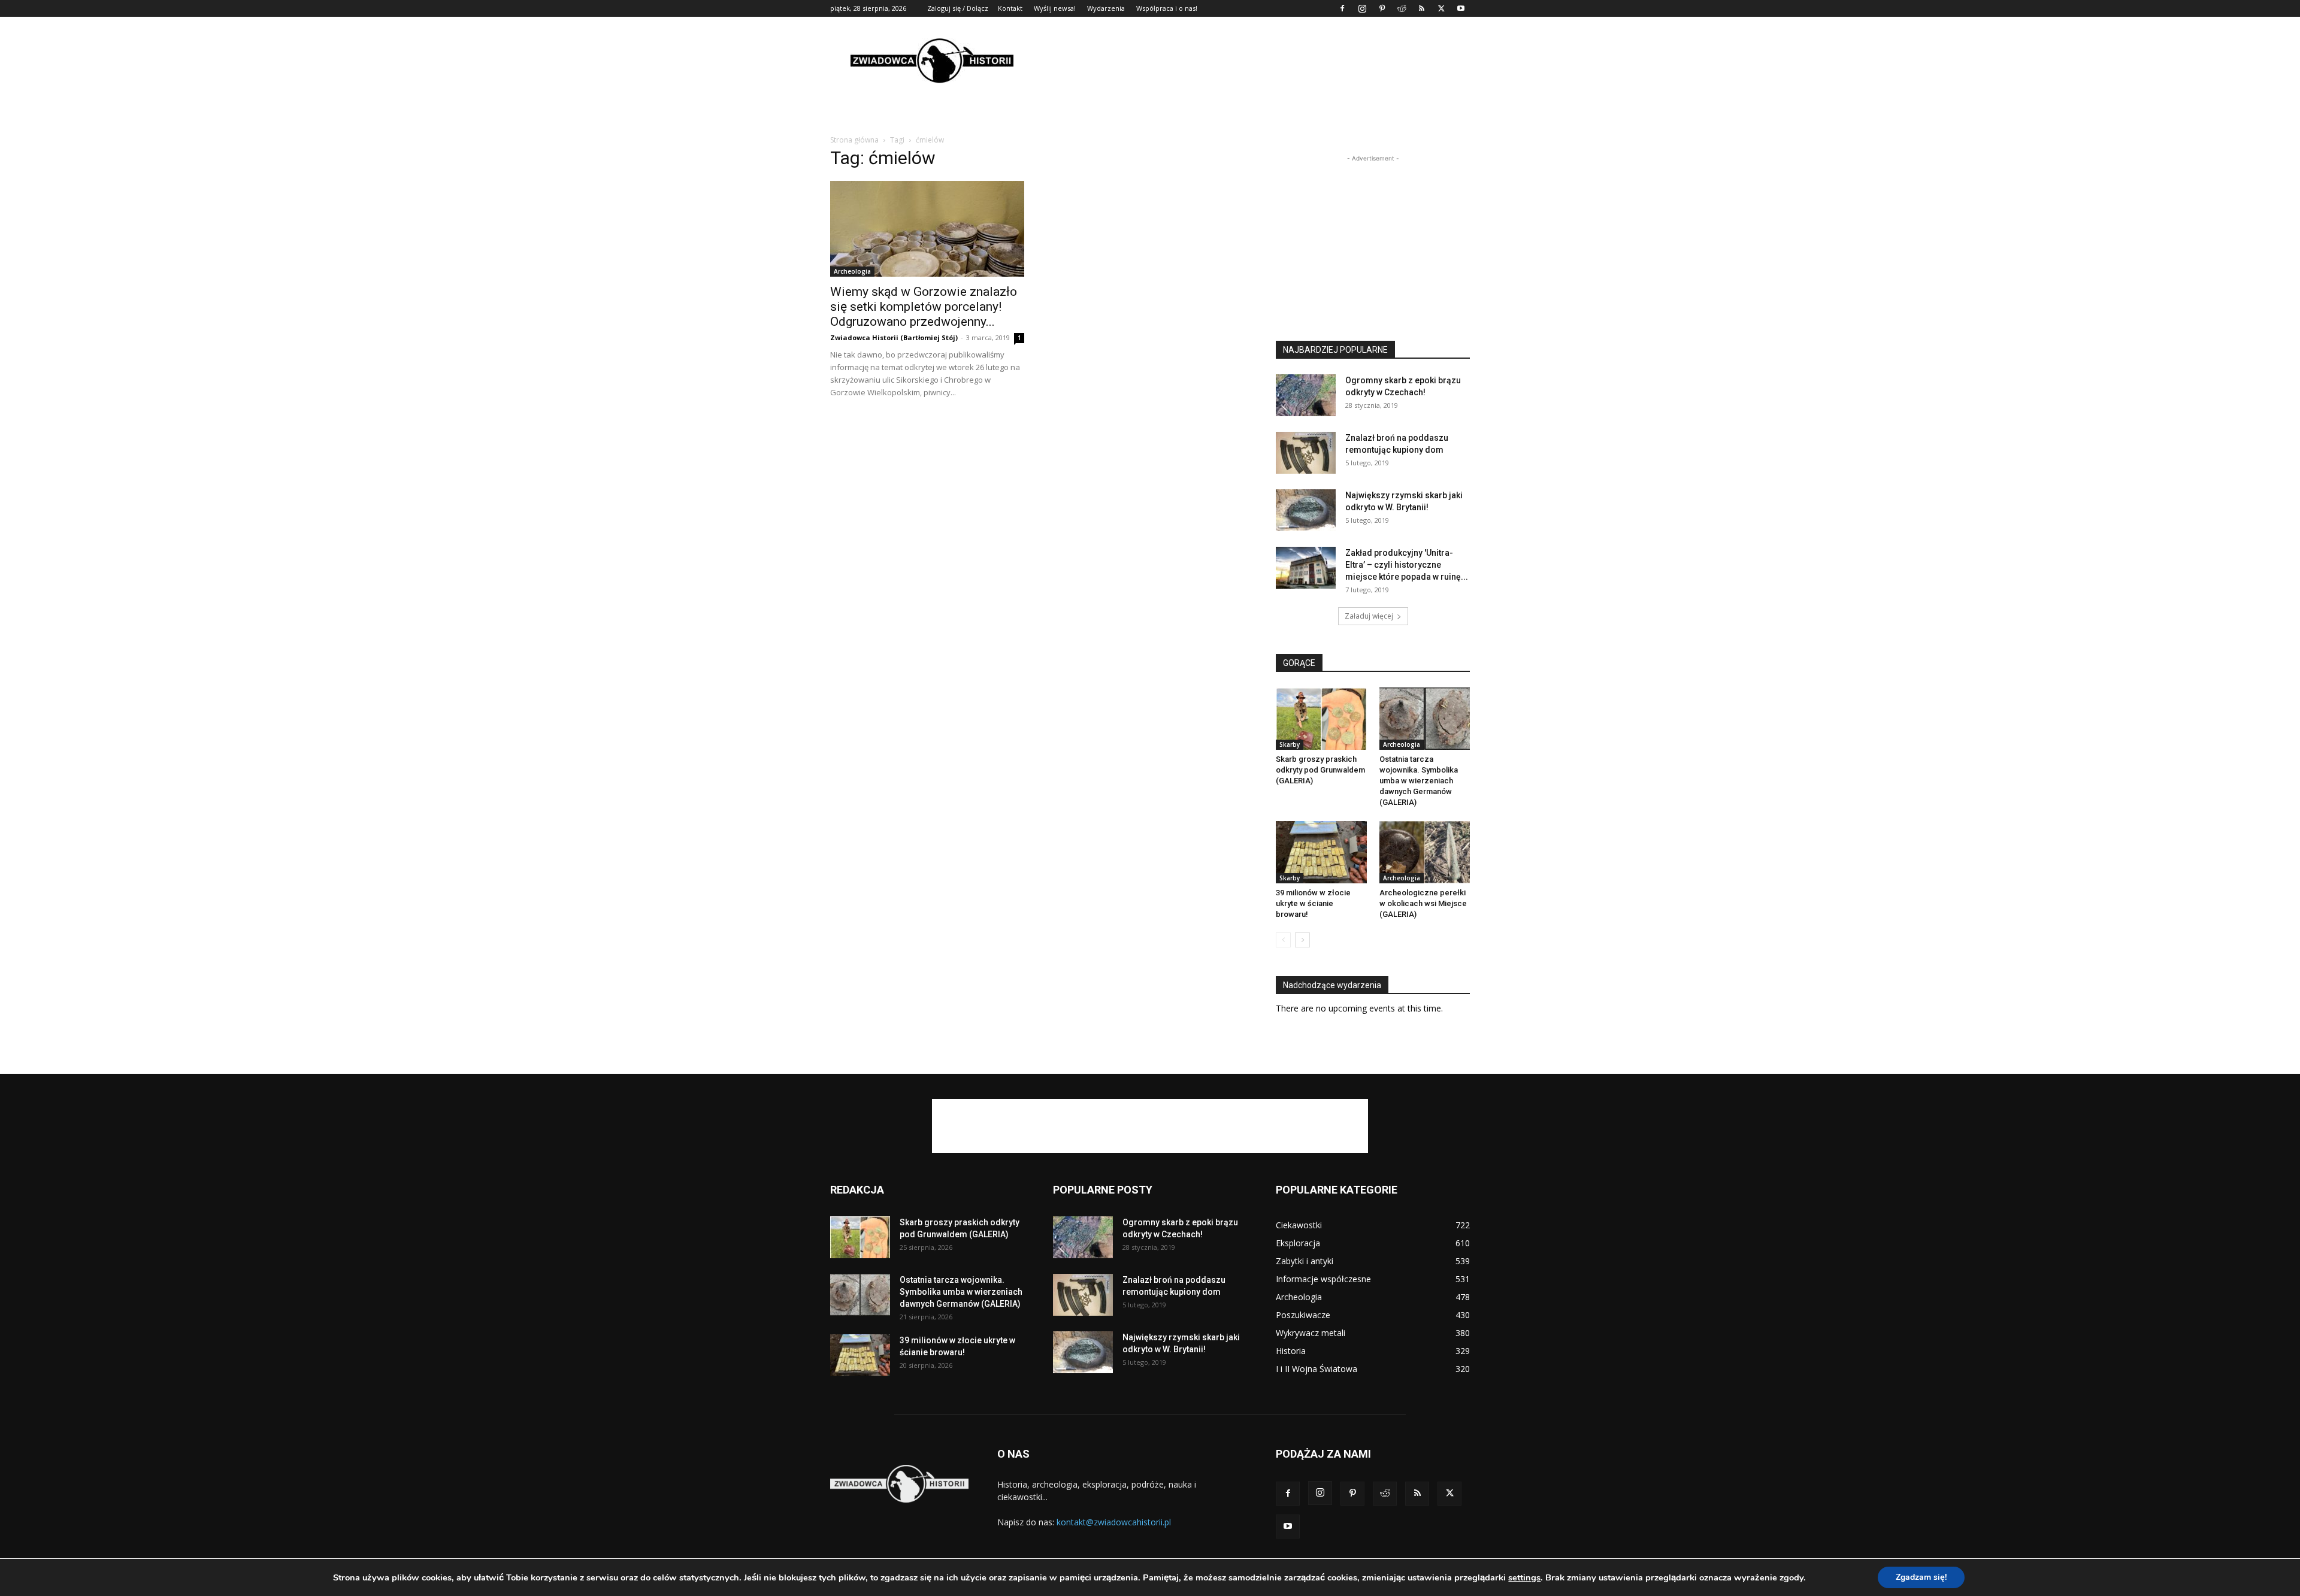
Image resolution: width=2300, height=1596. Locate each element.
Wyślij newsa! (1055, 8)
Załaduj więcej (1369, 616)
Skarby (1290, 744)
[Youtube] (1461, 8)
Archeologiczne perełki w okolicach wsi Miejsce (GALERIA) (1423, 903)
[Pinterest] (1382, 8)
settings (1524, 1577)
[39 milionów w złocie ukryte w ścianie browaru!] (1321, 852)
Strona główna (854, 140)
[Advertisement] (1252, 60)
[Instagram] (1362, 8)
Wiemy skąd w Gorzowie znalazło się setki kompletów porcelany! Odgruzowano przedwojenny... (924, 307)
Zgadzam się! (1921, 1577)
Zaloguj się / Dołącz (958, 8)
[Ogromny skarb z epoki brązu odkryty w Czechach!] (1306, 395)
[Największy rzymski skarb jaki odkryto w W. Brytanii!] (1306, 510)
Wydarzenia (1106, 8)
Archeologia (852, 271)
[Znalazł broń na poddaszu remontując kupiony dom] (1306, 453)
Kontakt (1010, 8)
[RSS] (1421, 8)
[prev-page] (1283, 940)
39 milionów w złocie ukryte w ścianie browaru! (1313, 903)
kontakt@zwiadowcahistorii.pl (1114, 1522)
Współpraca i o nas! (1167, 8)
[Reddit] (1402, 8)
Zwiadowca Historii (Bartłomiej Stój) (894, 337)
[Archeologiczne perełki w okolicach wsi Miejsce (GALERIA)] (1425, 852)
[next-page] (1302, 940)
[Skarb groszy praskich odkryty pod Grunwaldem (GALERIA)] (1321, 719)
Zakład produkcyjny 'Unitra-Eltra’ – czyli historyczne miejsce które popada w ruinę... (1407, 565)
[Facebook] (1342, 8)
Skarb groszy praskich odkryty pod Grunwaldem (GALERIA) (1320, 770)
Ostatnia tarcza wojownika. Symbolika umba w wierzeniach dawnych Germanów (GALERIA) (1419, 781)
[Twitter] (1441, 8)
